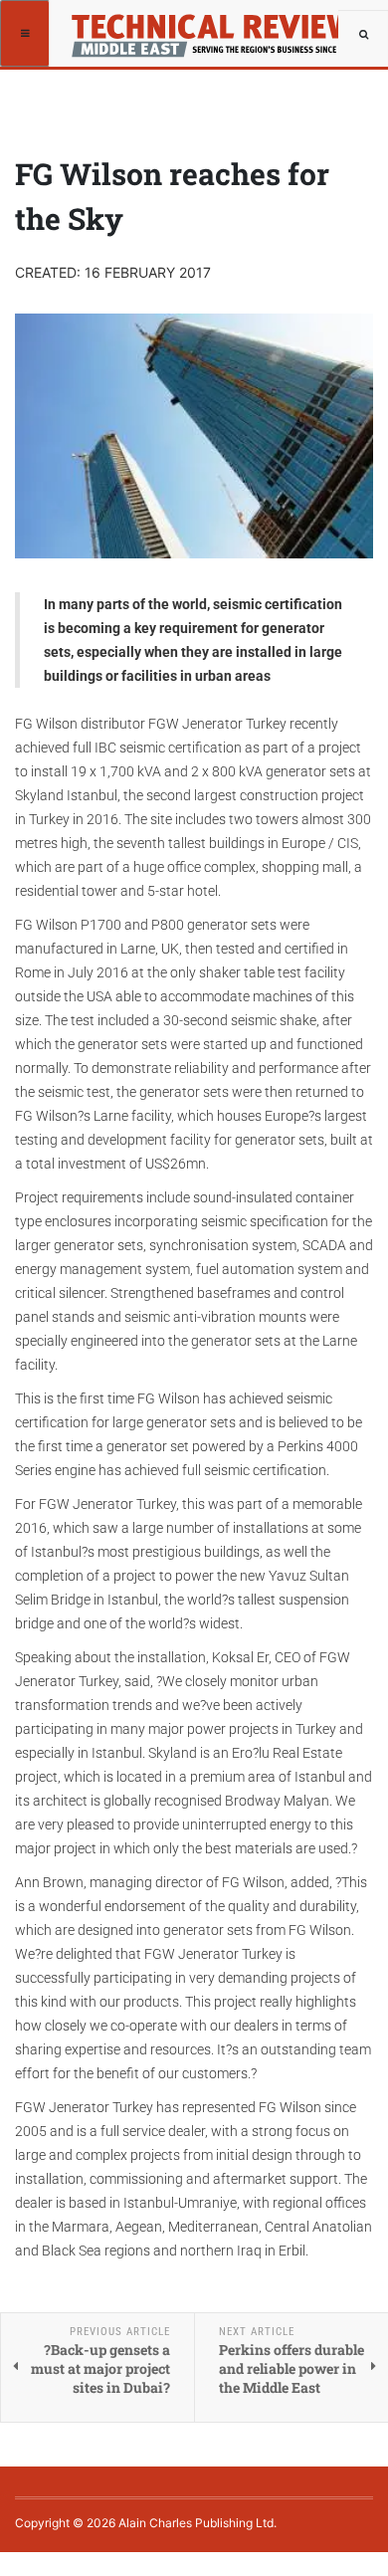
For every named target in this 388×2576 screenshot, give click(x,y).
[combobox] (363, 35)
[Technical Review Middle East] (207, 25)
